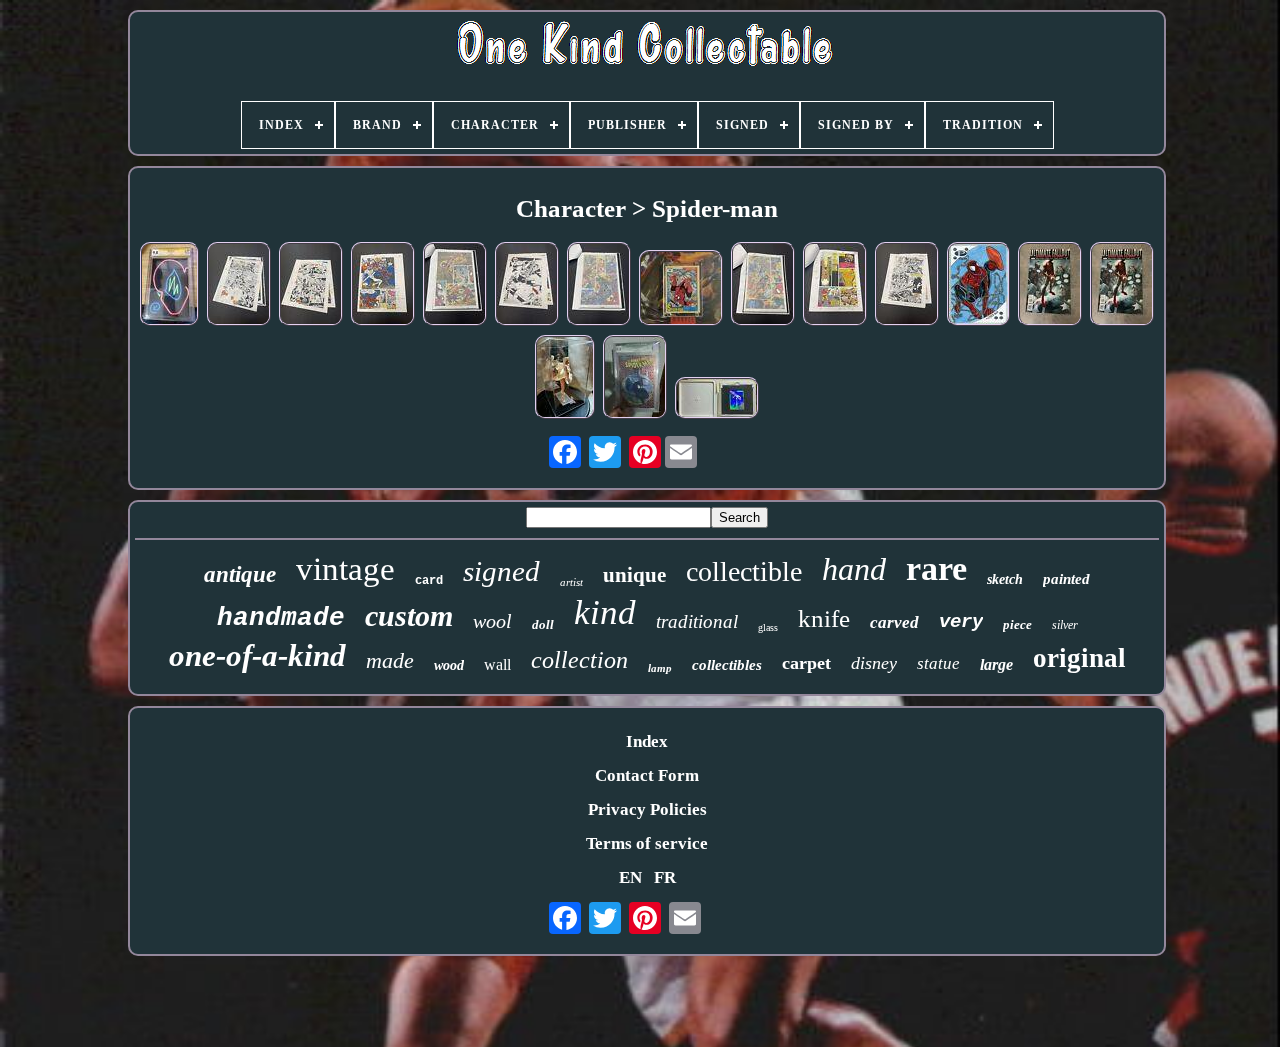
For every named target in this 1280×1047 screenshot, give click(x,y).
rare (936, 568)
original (1079, 658)
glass (768, 627)
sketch (1005, 579)
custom (409, 615)
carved (894, 622)
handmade (281, 618)
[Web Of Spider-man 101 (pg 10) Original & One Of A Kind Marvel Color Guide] (383, 286)
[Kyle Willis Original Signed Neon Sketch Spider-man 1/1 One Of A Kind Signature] (169, 286)
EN (630, 877)
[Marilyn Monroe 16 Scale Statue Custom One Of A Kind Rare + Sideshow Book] (565, 379)
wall (497, 664)
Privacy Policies (647, 809)
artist (571, 582)
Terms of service (647, 843)
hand (854, 569)
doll (543, 624)
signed (501, 571)
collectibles (727, 665)
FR (665, 877)
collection (579, 660)
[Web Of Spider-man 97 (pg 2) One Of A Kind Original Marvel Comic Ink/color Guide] (527, 286)
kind (605, 612)
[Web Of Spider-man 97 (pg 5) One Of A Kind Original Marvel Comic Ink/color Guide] (311, 286)
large (996, 664)
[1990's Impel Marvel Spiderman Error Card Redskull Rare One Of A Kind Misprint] (681, 290)
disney (874, 663)
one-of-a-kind (257, 655)
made (390, 660)
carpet (806, 663)
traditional (697, 621)
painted (1066, 579)
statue (938, 663)
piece (1017, 624)
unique (634, 575)
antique (240, 574)
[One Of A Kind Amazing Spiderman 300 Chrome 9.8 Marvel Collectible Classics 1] (635, 379)
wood (449, 665)
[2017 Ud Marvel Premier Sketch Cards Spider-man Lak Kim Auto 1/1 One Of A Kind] (978, 286)
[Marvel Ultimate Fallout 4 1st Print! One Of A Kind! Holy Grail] (1050, 286)
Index (647, 741)
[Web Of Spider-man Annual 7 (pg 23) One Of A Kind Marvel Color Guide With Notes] (835, 286)
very (961, 622)
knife (824, 618)
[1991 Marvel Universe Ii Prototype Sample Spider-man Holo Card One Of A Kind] (717, 400)
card (429, 581)
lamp (660, 668)
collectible (744, 571)
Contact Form (647, 775)
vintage (345, 569)
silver (1065, 625)
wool (492, 621)
